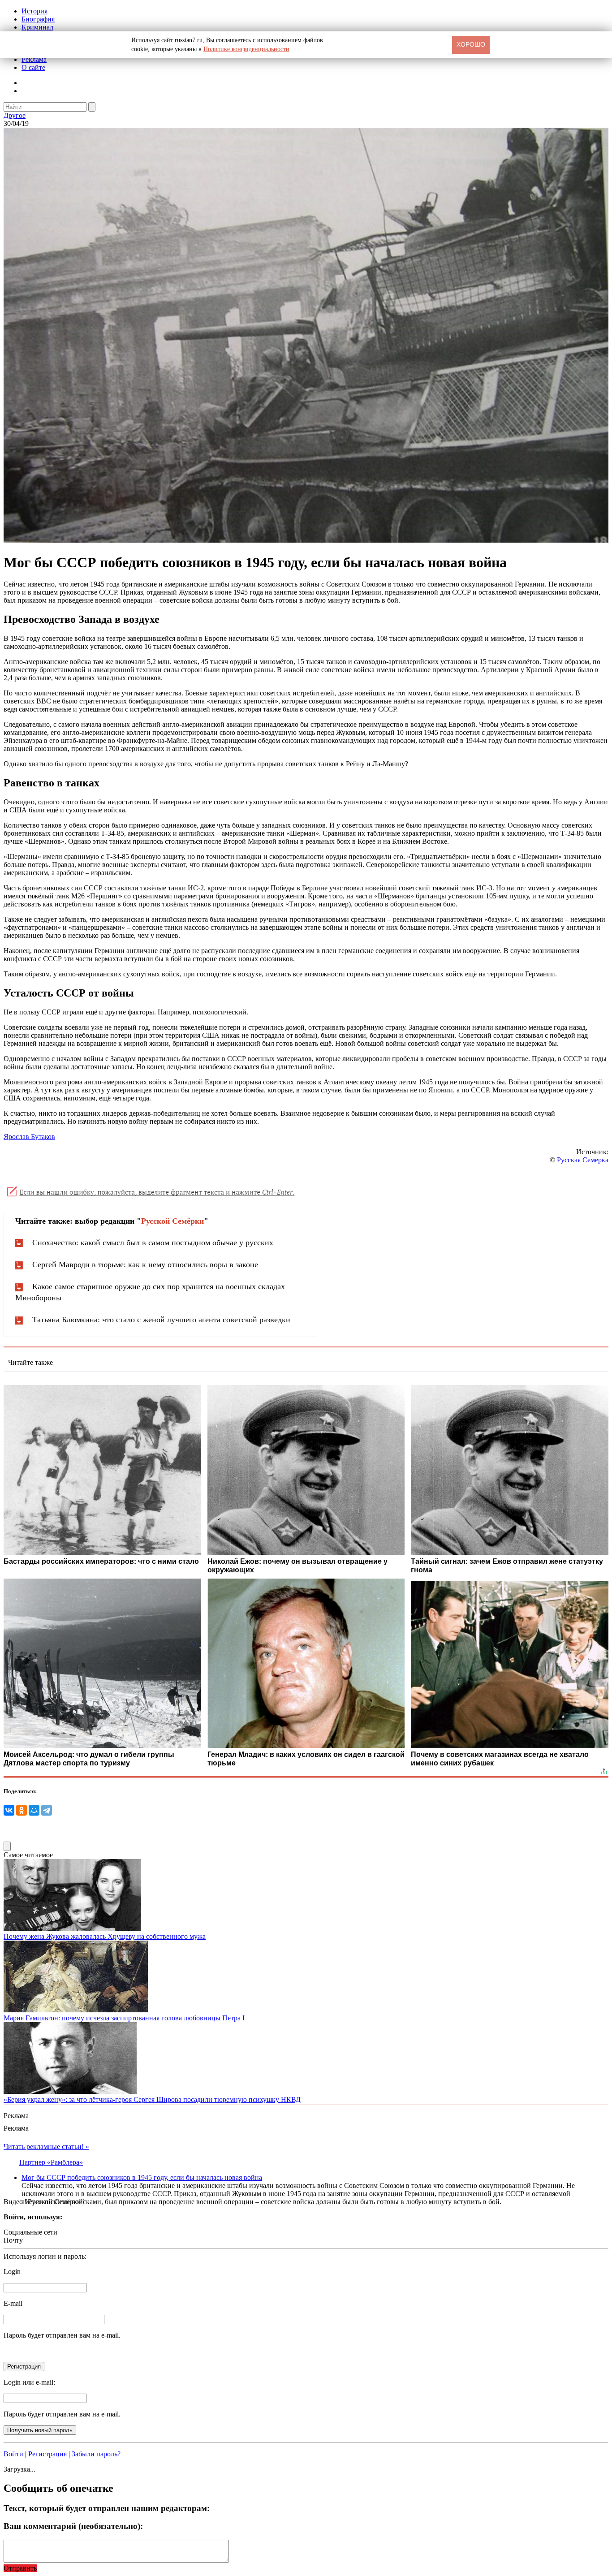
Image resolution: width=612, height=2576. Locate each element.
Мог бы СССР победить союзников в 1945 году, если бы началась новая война (142, 2177)
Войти (13, 2454)
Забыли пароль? (96, 2454)
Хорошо (471, 44)
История (34, 11)
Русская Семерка (583, 1160)
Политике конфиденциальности (246, 49)
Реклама (34, 59)
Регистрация (47, 2454)
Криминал (37, 27)
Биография (38, 19)
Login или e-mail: (29, 2382)
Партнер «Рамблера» (51, 2162)
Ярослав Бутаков (29, 1137)
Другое (15, 115)
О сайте (33, 67)
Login (12, 2272)
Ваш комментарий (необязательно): (73, 2526)
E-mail (13, 2303)
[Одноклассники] (22, 1810)
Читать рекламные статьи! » (46, 2147)
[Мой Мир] (34, 1810)
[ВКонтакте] (9, 1810)
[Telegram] (47, 1810)
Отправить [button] (20, 2568)
